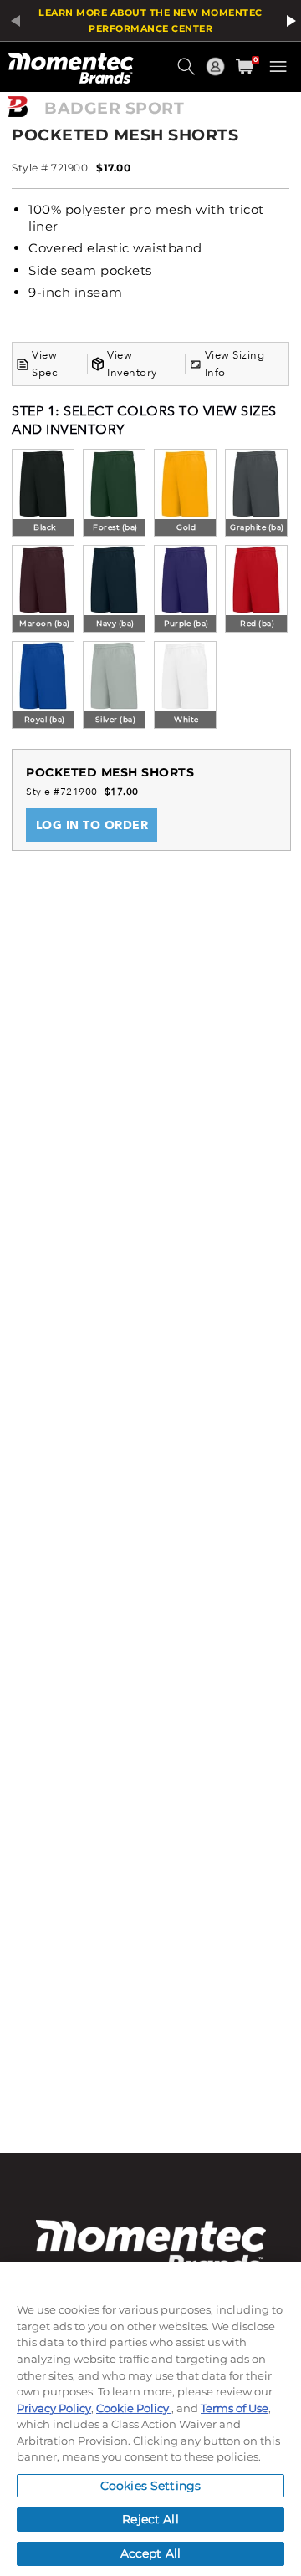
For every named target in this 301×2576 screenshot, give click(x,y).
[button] (188, 73)
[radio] (43, 494)
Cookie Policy (134, 2408)
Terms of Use (235, 2408)
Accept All (150, 2553)
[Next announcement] (288, 21)
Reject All (150, 2519)
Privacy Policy (54, 2408)
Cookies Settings (150, 2486)
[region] (150, 2419)
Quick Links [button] (217, 74)
